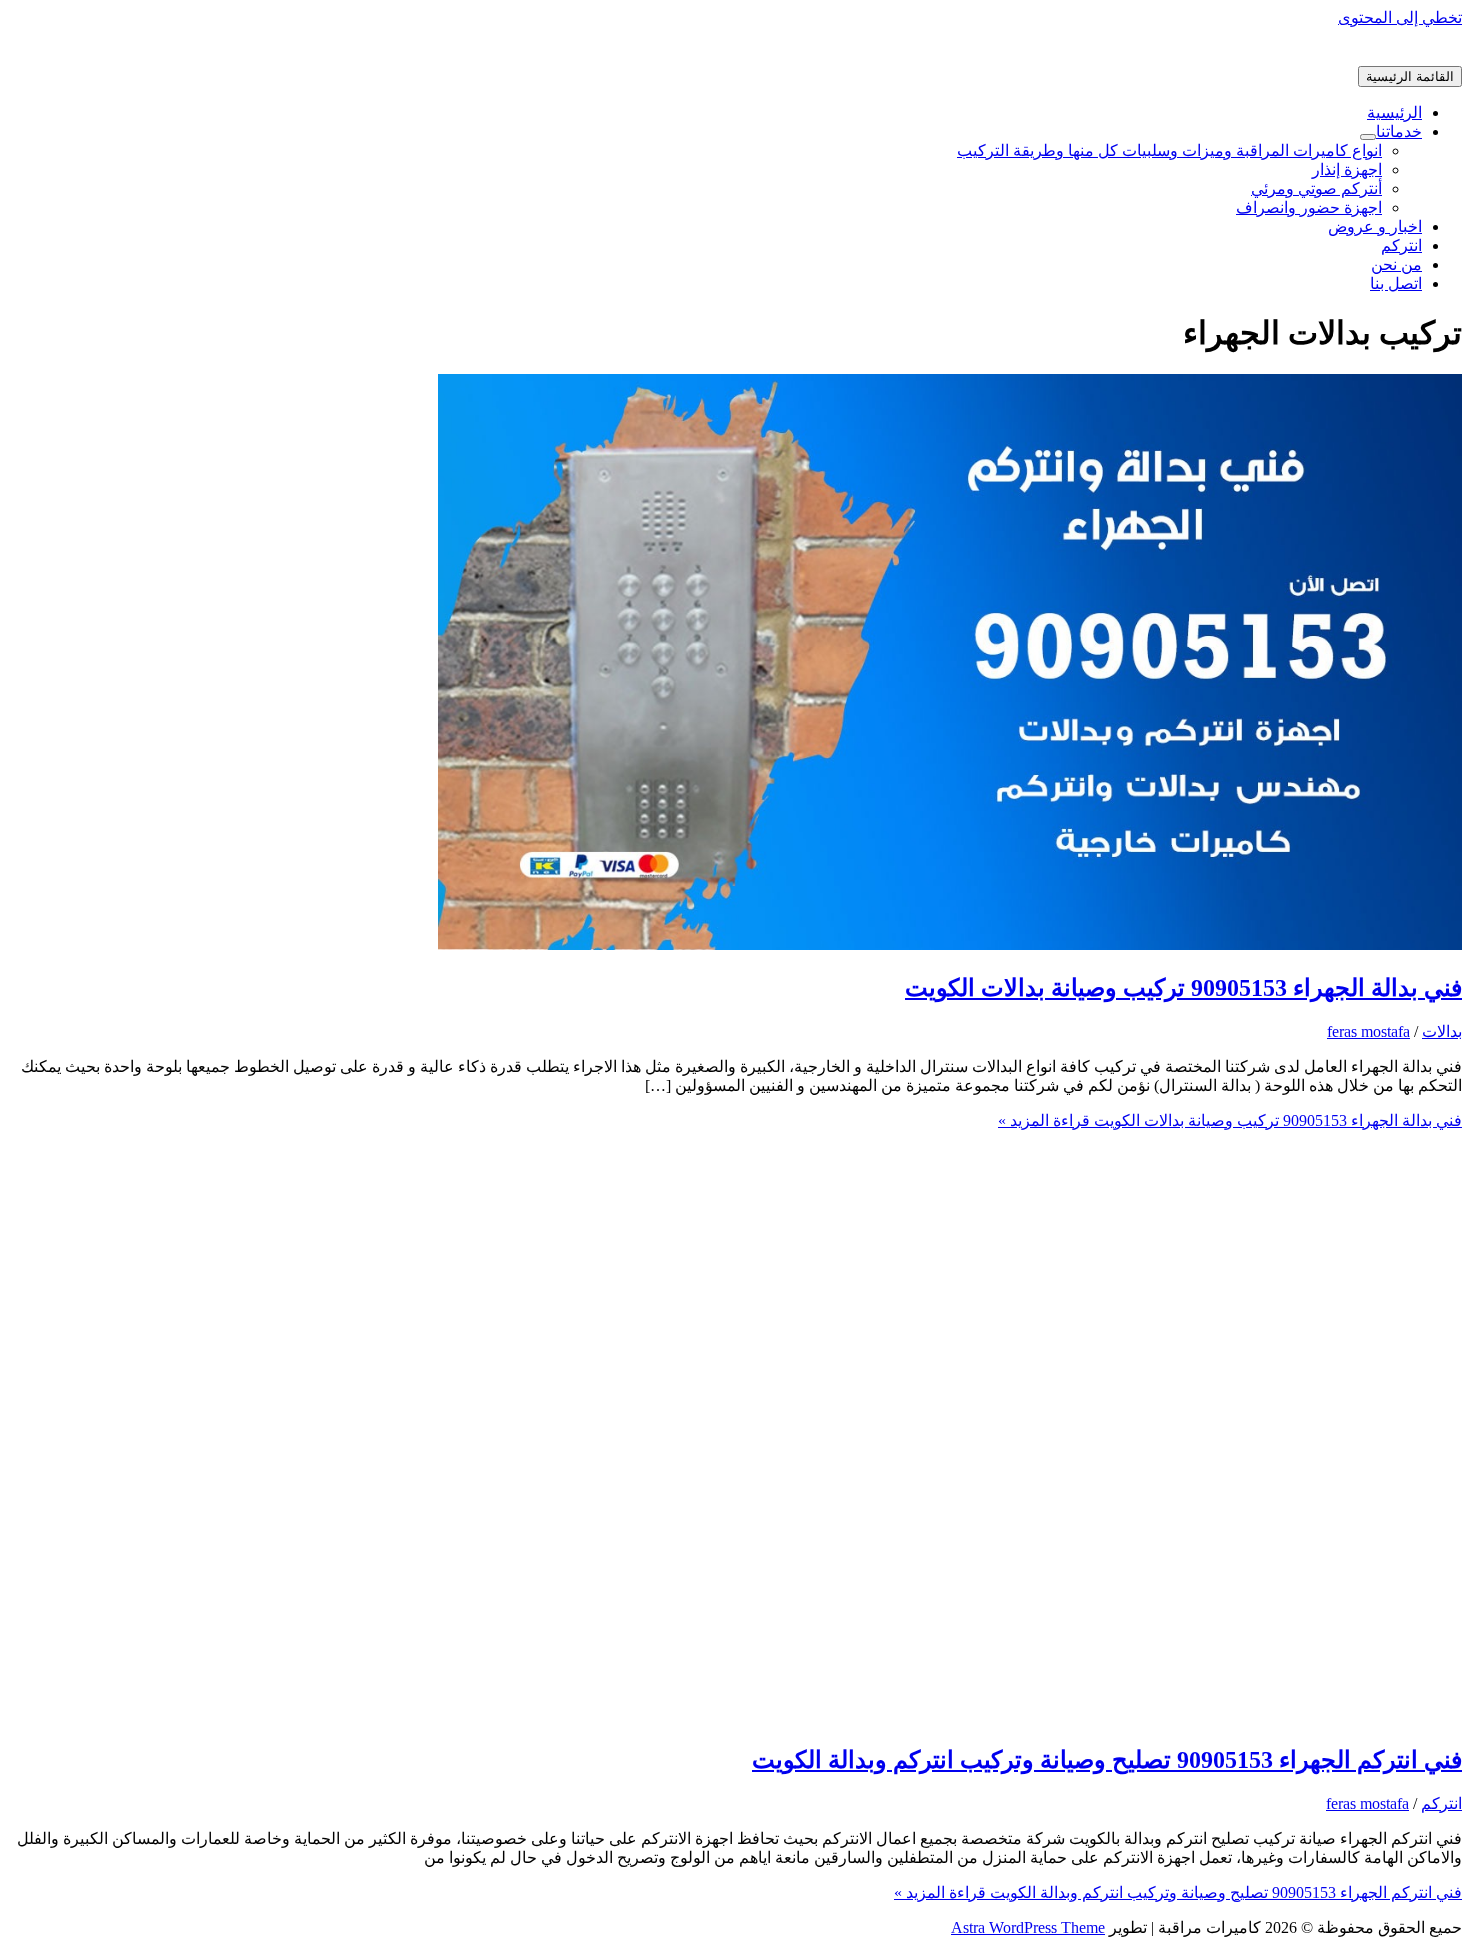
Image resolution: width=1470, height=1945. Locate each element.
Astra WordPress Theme (1028, 1927)
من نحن (1396, 264)
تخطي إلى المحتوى (1400, 17)
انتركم (1401, 245)
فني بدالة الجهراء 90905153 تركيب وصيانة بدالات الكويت (1183, 988)
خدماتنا (1399, 131)
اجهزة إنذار (1347, 169)
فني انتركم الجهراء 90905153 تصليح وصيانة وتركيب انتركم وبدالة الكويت (1107, 1760)
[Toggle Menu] (1368, 137)
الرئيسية (1394, 112)
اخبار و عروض (1375, 226)
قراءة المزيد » (1230, 1120)
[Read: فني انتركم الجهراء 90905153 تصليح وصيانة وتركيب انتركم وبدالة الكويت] (950, 1716)
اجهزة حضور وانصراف (1309, 207)
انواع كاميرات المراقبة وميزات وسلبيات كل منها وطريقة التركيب (1169, 150)
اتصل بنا (1396, 283)
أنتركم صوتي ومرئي (1316, 188)
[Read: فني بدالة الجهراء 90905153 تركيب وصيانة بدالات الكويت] (950, 944)
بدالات (1442, 1031)
